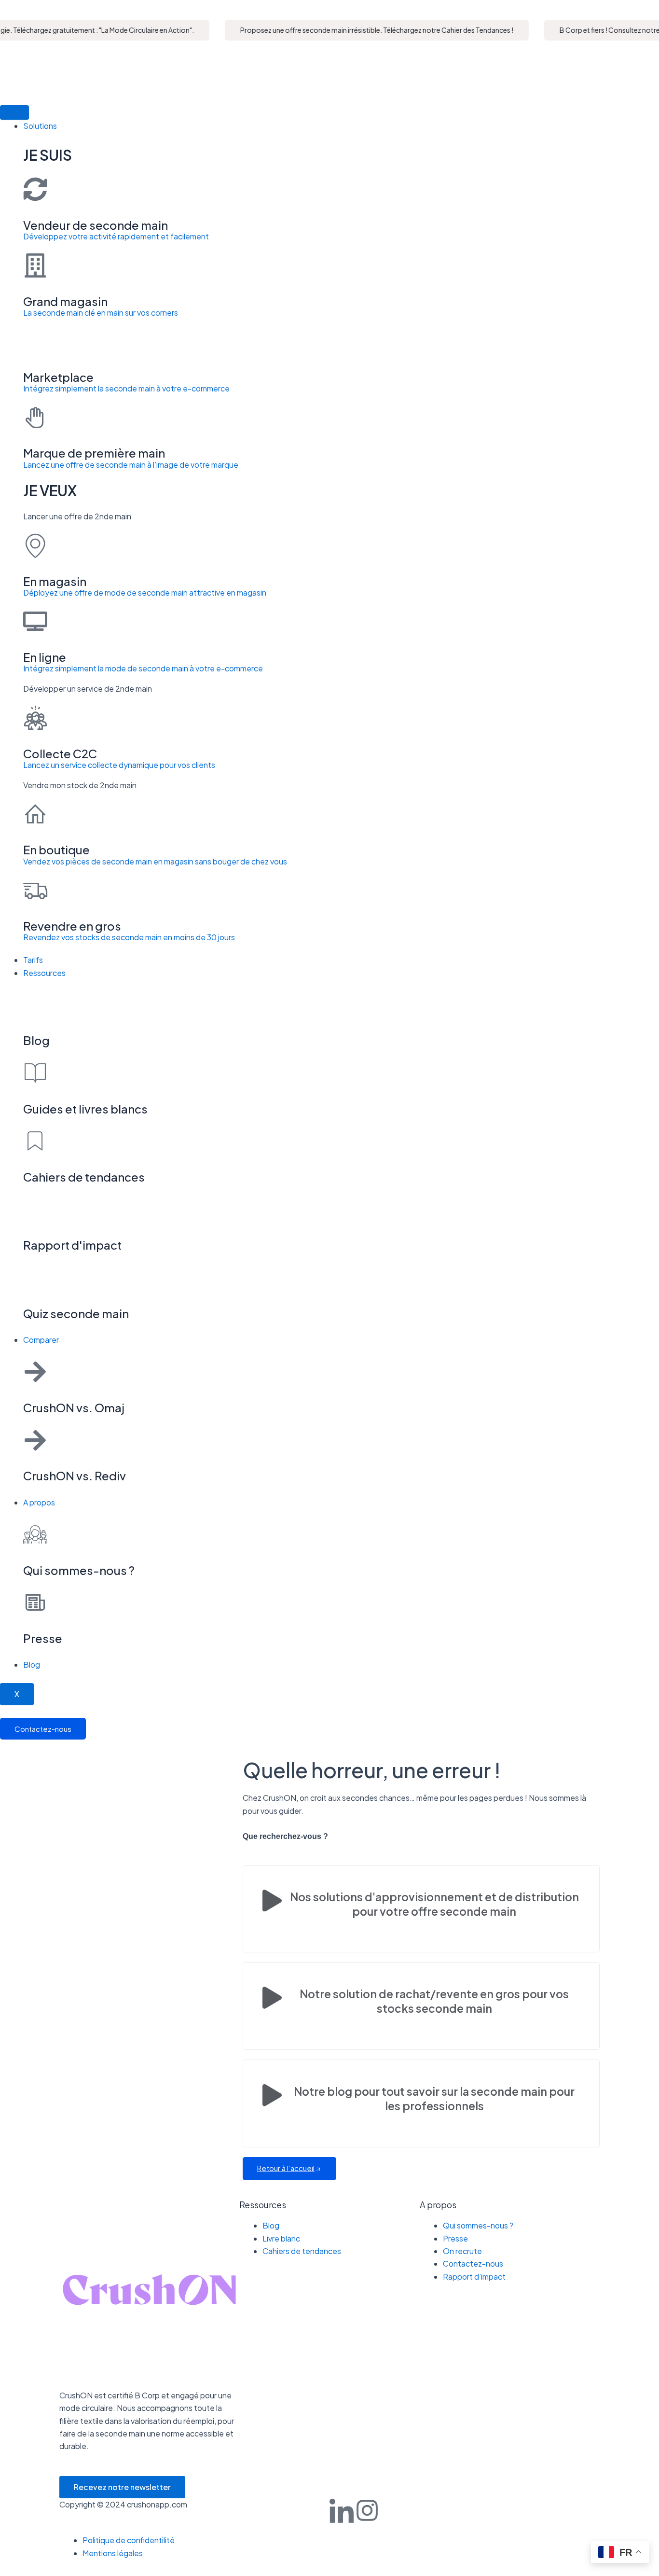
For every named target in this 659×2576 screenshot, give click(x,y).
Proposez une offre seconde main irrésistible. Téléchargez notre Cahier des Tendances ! (360, 30)
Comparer (41, 1340)
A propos (39, 1502)
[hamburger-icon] (14, 112)
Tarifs (33, 960)
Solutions (40, 126)
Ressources (44, 973)
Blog (32, 1664)
